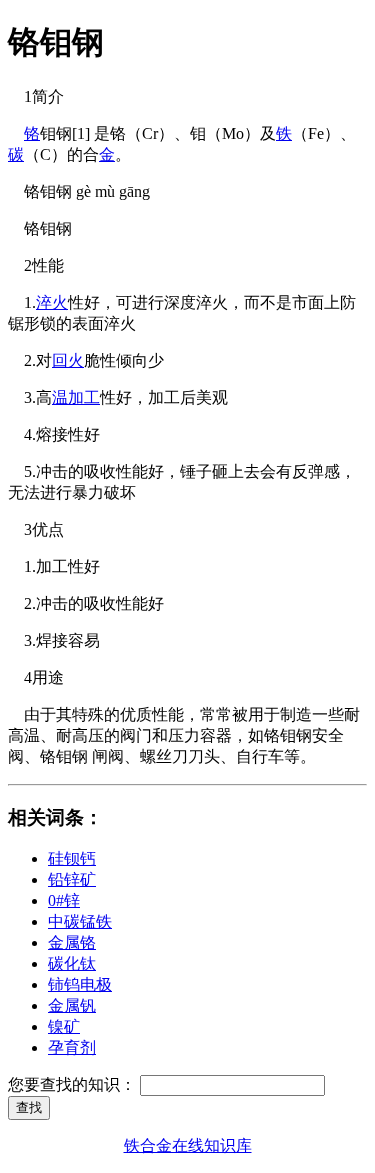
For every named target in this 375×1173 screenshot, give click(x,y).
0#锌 (64, 900)
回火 (68, 360)
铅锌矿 (72, 879)
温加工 (76, 397)
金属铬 (72, 942)
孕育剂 (72, 1047)
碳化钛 (72, 963)
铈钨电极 (80, 984)
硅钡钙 (72, 858)
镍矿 (64, 1026)
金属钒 (72, 1005)
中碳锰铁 (80, 921)
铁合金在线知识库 (188, 1145)
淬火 (52, 302)
